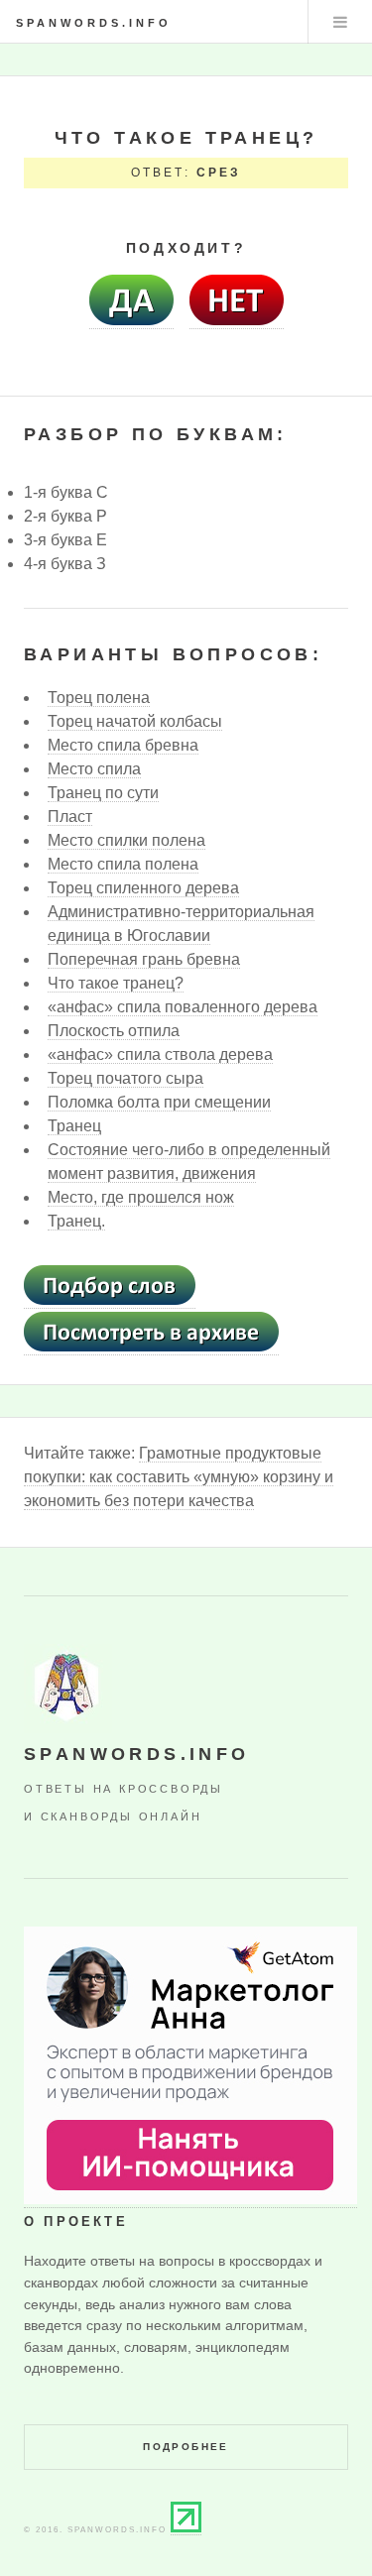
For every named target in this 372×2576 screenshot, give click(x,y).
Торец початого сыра (125, 1078)
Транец (74, 1126)
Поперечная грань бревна (144, 959)
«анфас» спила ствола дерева (160, 1054)
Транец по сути (103, 793)
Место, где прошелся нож (141, 1197)
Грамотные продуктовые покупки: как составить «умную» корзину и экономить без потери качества (179, 1477)
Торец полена (99, 698)
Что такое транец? (116, 983)
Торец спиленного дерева (143, 888)
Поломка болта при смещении (159, 1102)
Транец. (76, 1221)
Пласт (70, 817)
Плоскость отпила (114, 1031)
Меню (340, 22)
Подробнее (186, 2447)
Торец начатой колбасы (135, 721)
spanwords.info (94, 23)
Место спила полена (123, 864)
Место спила (94, 769)
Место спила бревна (123, 745)
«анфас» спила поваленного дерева (183, 1007)
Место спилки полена (126, 840)
